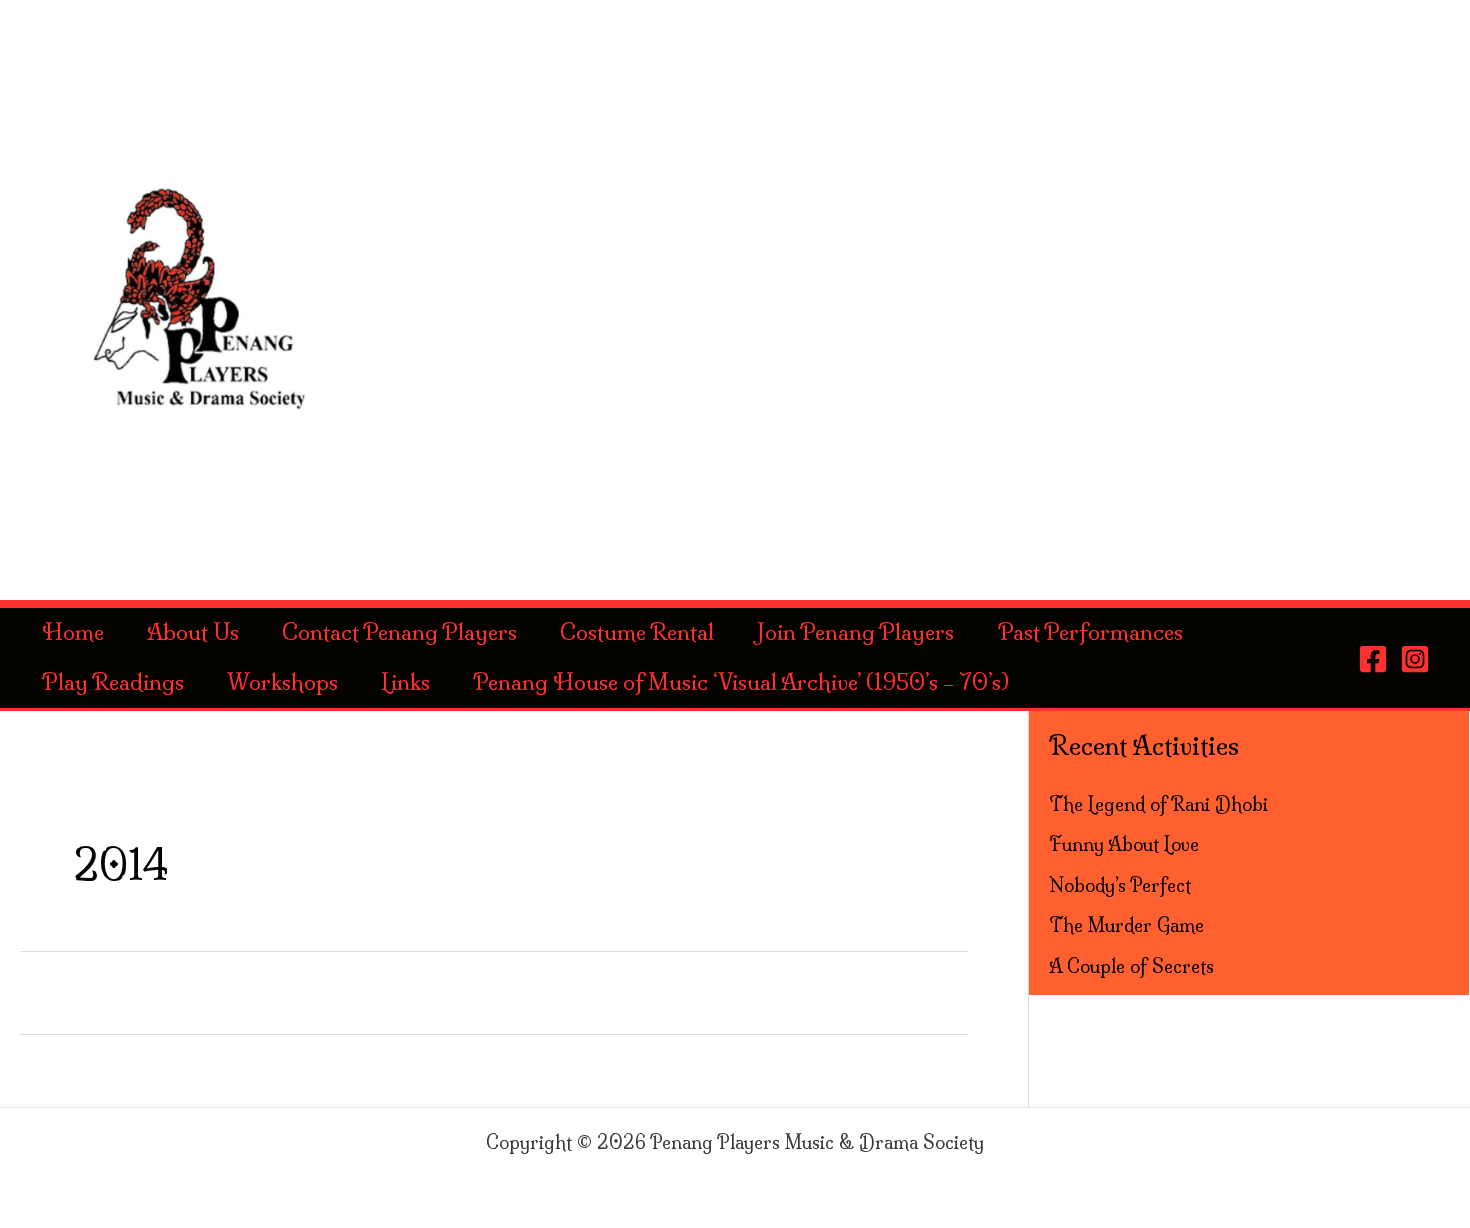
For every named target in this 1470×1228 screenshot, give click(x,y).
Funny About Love (1124, 844)
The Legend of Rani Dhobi (1158, 804)
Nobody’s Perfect (1120, 885)
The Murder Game (1126, 925)
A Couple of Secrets (1131, 966)
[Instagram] (1415, 659)
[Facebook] (1373, 659)
